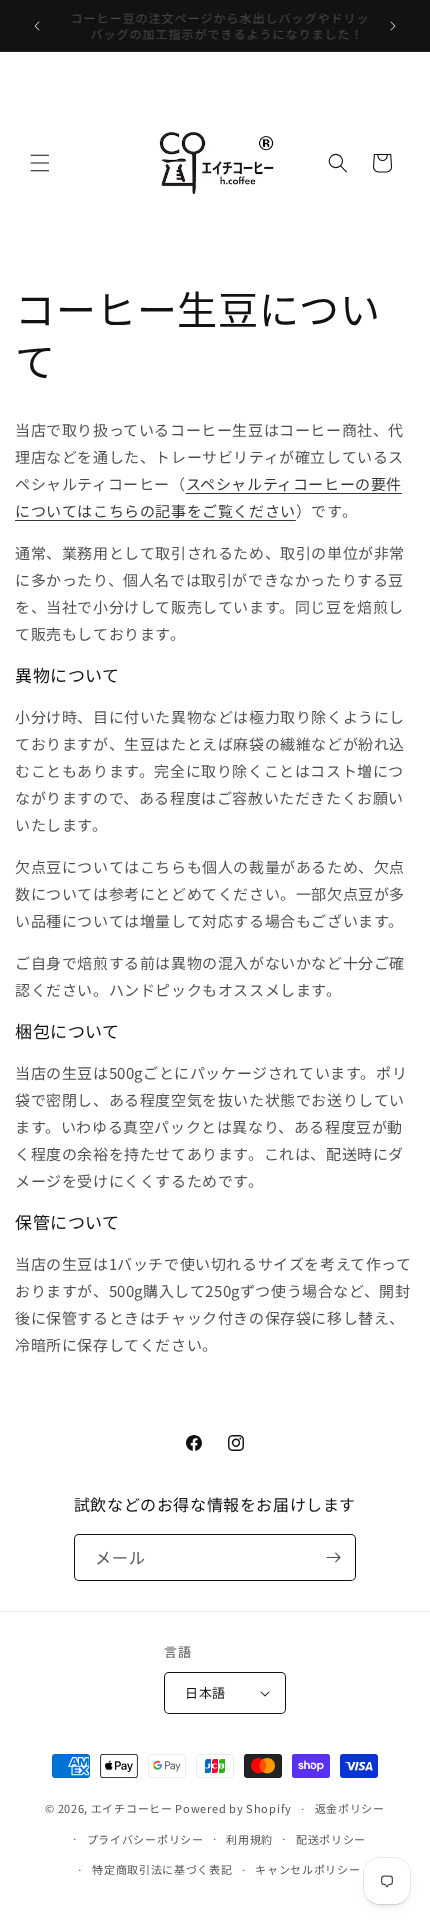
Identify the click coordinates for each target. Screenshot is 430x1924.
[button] (40, 163)
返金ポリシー (350, 1808)
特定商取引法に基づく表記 (162, 1869)
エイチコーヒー (132, 1808)
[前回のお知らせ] (37, 26)
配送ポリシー (331, 1839)
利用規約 (249, 1839)
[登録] (333, 1557)
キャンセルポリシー (307, 1869)
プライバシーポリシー (145, 1839)
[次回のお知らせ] (393, 26)
